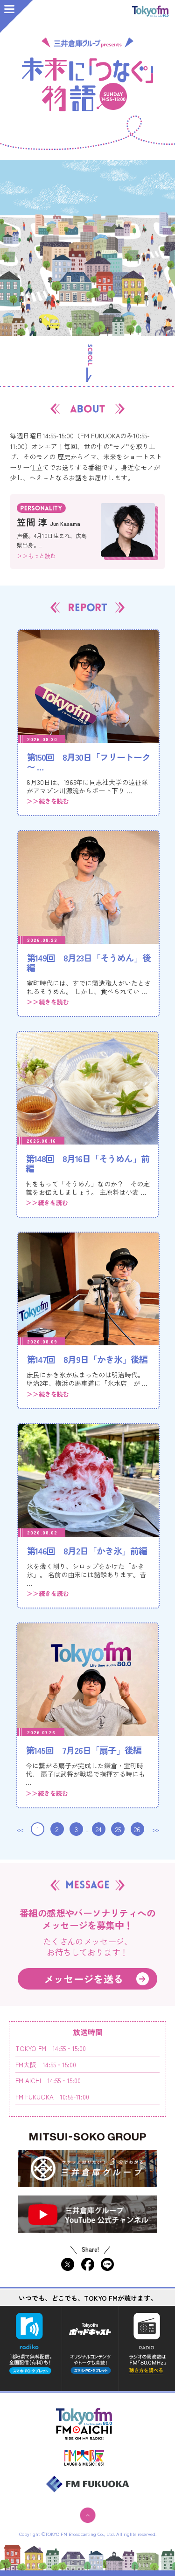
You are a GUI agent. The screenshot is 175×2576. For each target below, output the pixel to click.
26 (137, 1829)
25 (118, 1829)
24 (99, 1829)
